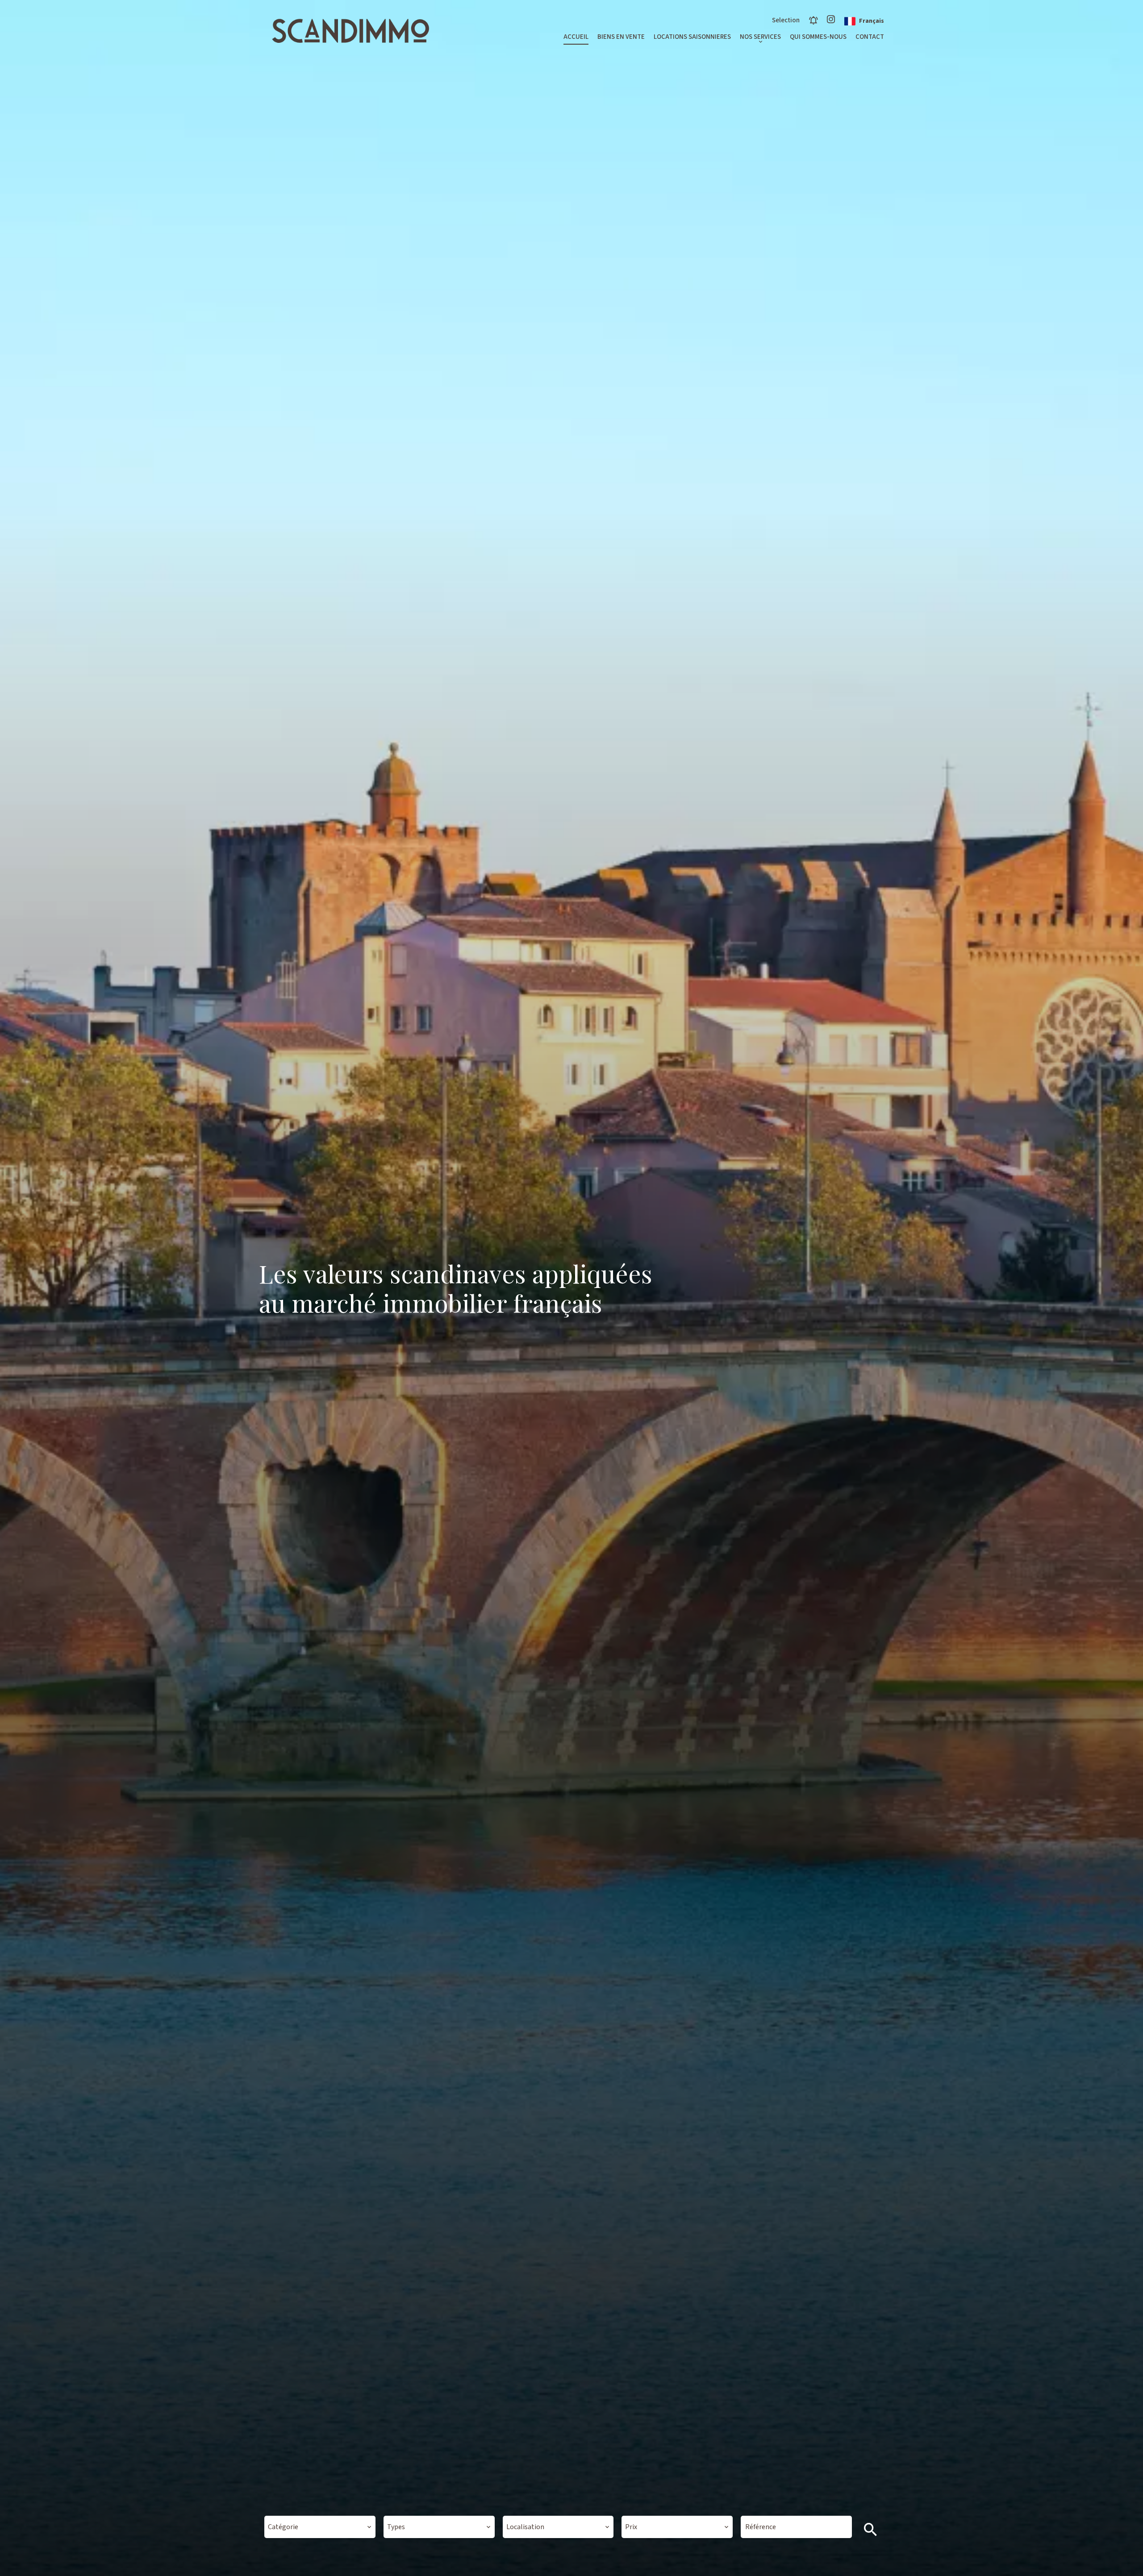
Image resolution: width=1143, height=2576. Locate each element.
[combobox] (320, 2527)
